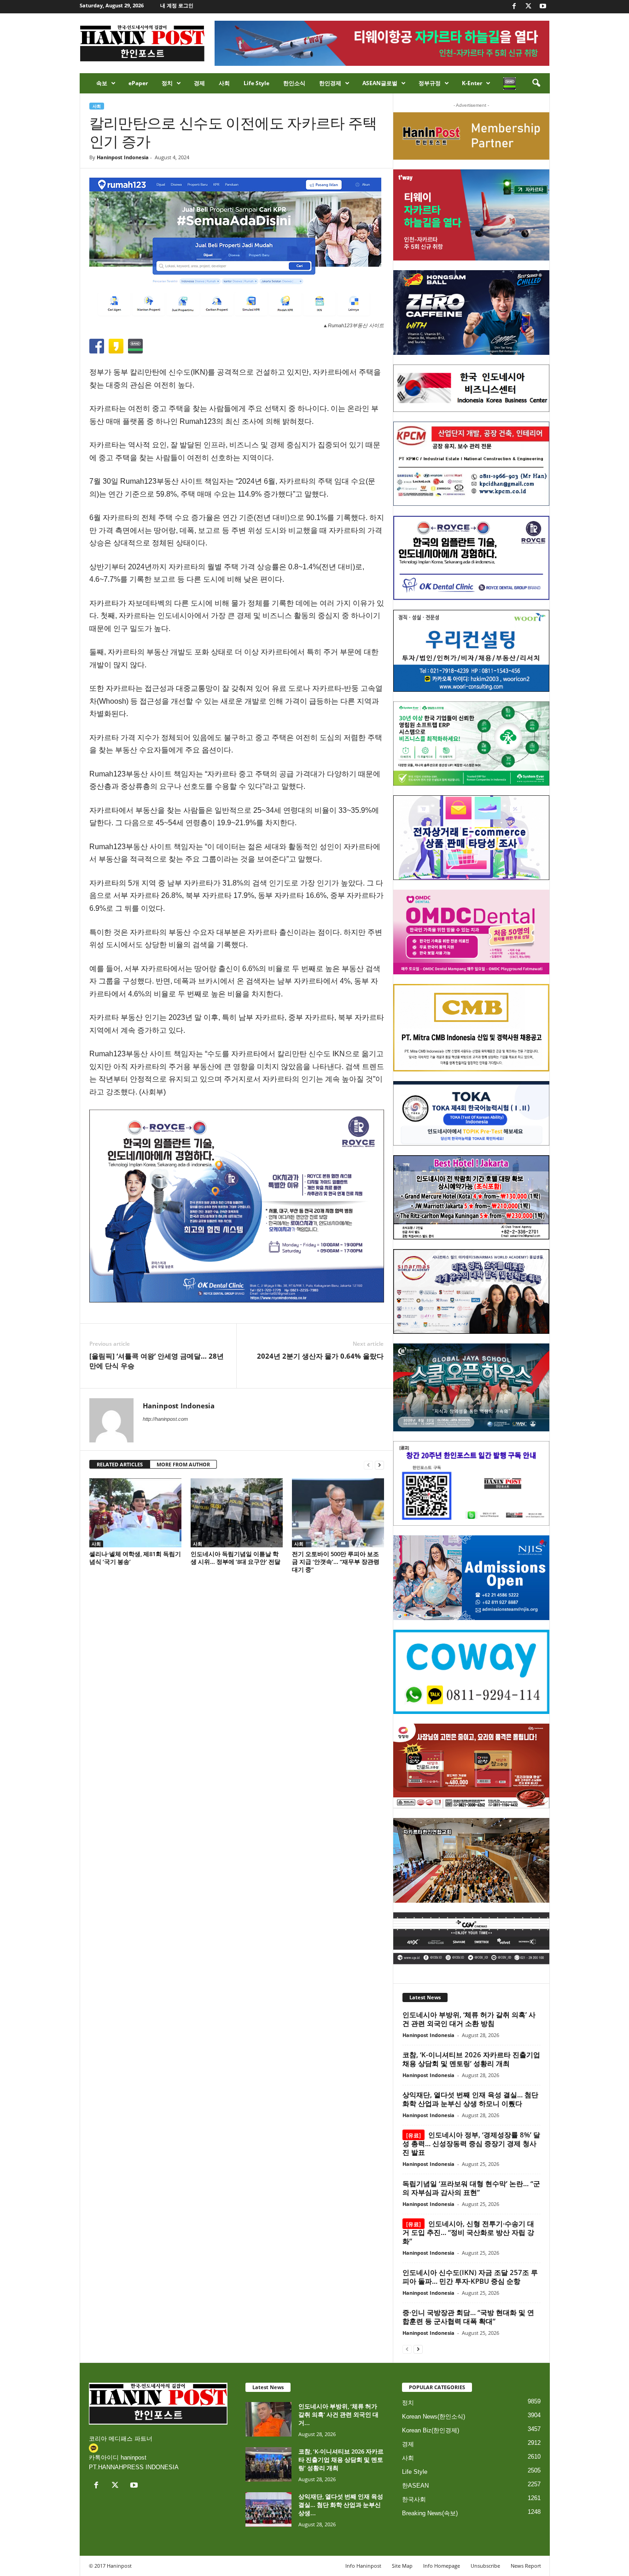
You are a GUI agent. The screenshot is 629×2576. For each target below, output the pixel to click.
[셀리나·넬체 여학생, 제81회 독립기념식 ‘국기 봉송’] (135, 1513)
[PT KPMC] (471, 464)
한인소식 (294, 83)
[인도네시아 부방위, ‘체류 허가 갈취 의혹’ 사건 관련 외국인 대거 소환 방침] (268, 2419)
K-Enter (472, 83)
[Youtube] (543, 7)
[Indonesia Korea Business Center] (471, 388)
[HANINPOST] (471, 1483)
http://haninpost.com (165, 1419)
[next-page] (379, 1465)
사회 (224, 83)
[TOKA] (471, 1113)
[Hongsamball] (471, 313)
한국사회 (414, 2499)
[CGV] (471, 1938)
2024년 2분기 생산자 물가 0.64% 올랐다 (320, 1356)
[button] (536, 83)
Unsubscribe (485, 2566)
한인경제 (330, 83)
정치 (167, 83)
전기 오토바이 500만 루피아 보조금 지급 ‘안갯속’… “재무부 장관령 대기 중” (336, 1562)
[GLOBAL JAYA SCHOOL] (471, 1388)
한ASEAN (415, 2486)
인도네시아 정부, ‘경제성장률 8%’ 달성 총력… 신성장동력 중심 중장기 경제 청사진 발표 (471, 2143)
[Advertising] (237, 1206)
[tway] (471, 215)
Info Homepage (442, 2566)
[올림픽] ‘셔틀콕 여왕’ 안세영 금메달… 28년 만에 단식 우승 (157, 1361)
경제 (199, 83)
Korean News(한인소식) (434, 2417)
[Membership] (471, 136)
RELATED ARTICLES (120, 1464)
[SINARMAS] (471, 1291)
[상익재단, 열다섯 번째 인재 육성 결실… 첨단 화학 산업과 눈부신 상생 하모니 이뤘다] (268, 2509)
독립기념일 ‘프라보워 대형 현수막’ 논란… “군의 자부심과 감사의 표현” (471, 2188)
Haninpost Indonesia (123, 157)
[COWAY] (471, 1672)
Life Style (256, 83)
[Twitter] (529, 7)
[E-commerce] (471, 838)
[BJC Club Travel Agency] (471, 1198)
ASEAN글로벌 (380, 83)
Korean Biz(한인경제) (431, 2430)
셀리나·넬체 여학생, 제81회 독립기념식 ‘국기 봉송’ (135, 1558)
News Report (526, 2566)
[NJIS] (471, 1578)
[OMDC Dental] (471, 932)
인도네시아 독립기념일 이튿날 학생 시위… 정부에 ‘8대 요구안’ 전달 (236, 1558)
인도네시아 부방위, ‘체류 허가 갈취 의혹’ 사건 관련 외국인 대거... (338, 2414)
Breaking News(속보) (430, 2513)
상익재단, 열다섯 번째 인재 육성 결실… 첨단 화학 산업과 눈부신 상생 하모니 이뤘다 (470, 2099)
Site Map (402, 2566)
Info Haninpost (363, 2566)
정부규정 (430, 83)
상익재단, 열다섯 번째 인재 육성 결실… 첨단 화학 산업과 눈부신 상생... (341, 2505)
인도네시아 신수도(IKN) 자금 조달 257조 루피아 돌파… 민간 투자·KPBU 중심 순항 (470, 2277)
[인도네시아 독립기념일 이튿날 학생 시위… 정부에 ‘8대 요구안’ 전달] (237, 1513)
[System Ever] (471, 744)
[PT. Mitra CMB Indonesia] (471, 1028)
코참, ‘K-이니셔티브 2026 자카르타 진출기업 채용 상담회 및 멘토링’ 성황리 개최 (471, 2059)
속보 (102, 83)
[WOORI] (471, 651)
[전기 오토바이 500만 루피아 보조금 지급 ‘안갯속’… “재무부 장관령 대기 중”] (338, 1513)
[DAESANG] (471, 1766)
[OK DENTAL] (471, 558)
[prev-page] (368, 1465)
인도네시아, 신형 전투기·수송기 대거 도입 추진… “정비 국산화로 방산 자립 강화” (468, 2232)
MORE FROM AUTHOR (183, 1464)
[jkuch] (471, 1860)
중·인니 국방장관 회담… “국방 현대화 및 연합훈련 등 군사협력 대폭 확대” (468, 2317)
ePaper (138, 83)
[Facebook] (514, 7)
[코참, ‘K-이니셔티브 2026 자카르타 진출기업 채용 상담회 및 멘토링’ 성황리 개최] (268, 2464)
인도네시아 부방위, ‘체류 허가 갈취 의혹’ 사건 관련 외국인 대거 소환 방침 (469, 2019)
